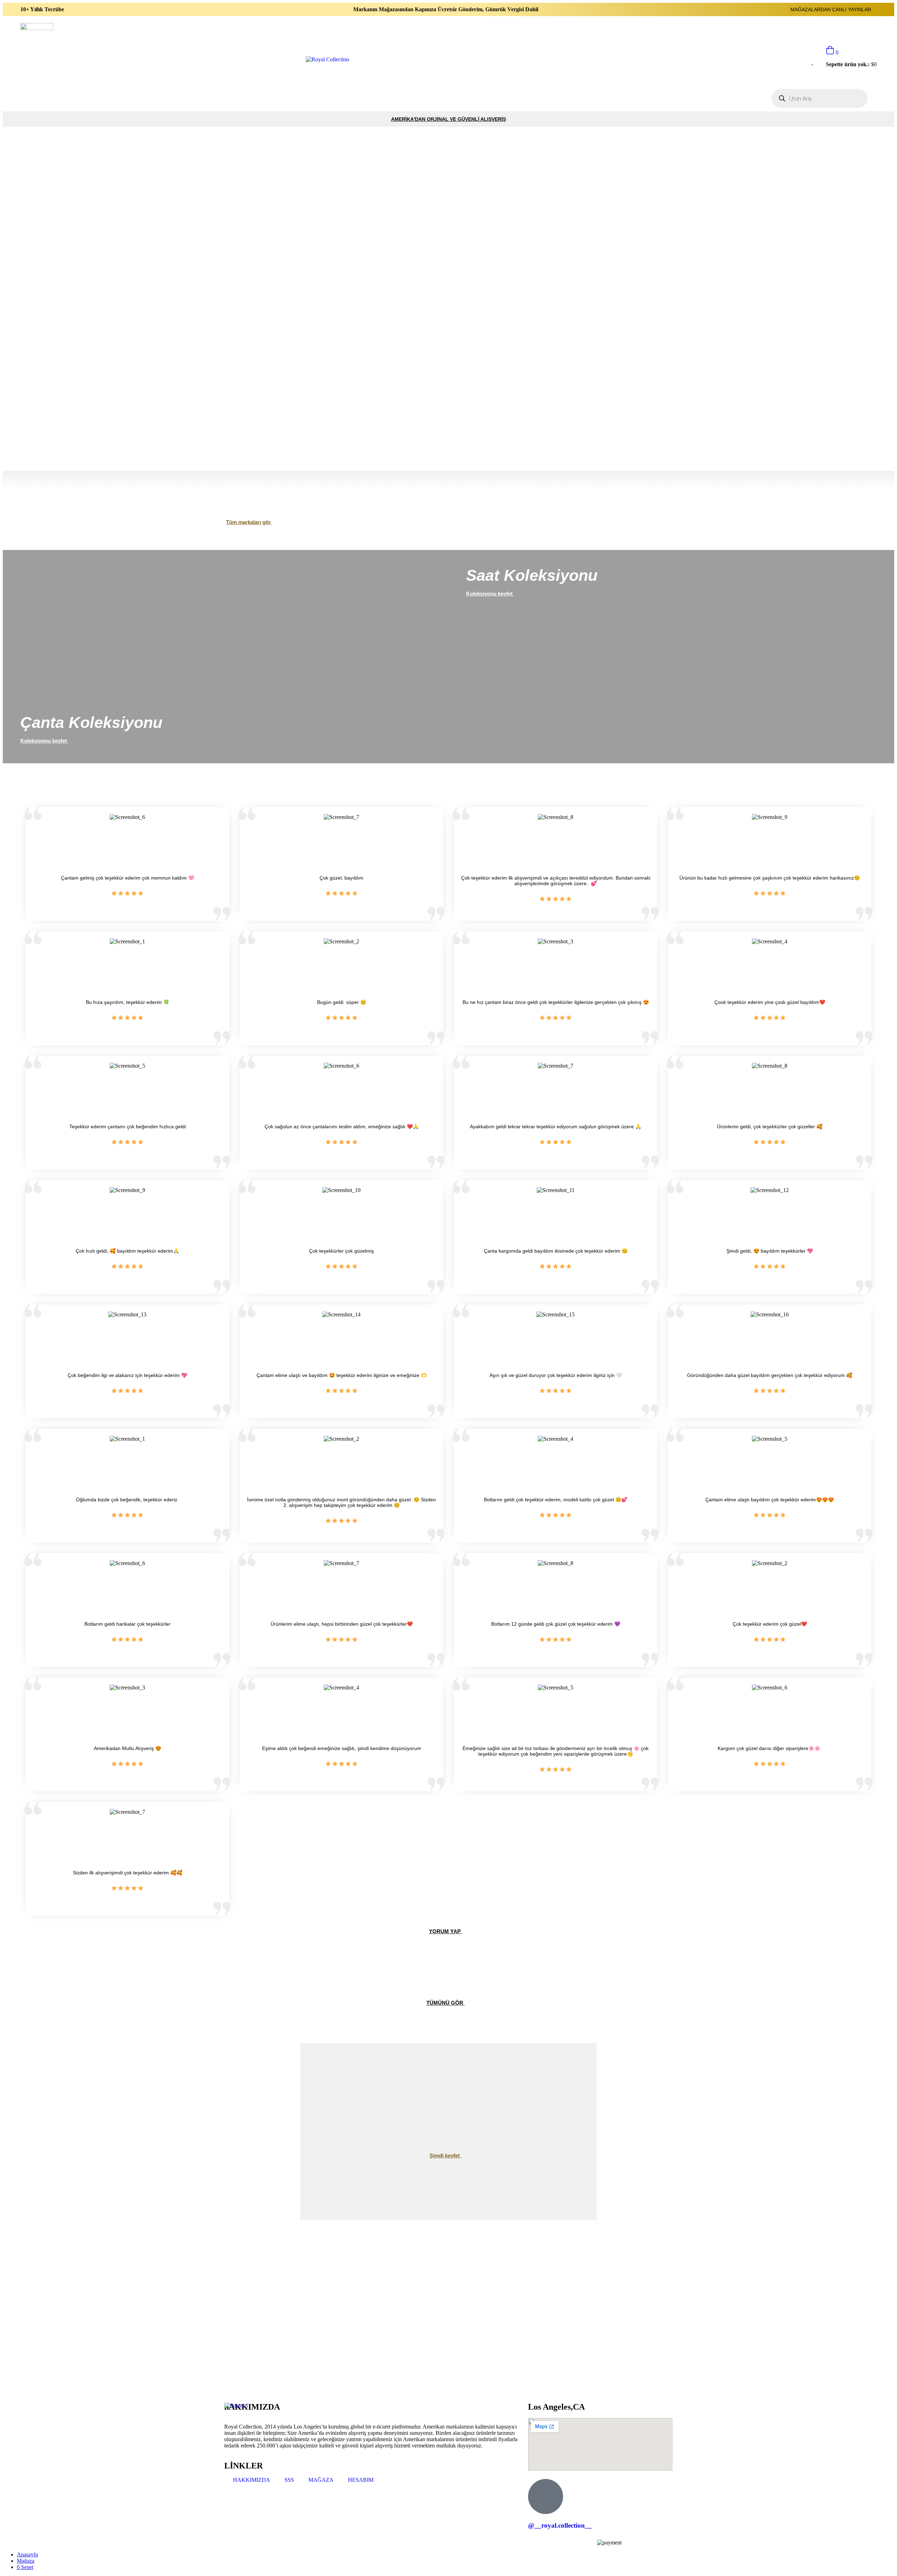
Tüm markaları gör (249, 522)
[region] (448, 299)
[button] (448, 448)
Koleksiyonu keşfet (44, 741)
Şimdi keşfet (445, 2155)
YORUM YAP (446, 1931)
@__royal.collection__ (560, 2525)
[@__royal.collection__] (546, 2496)
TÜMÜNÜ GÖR (446, 2003)
